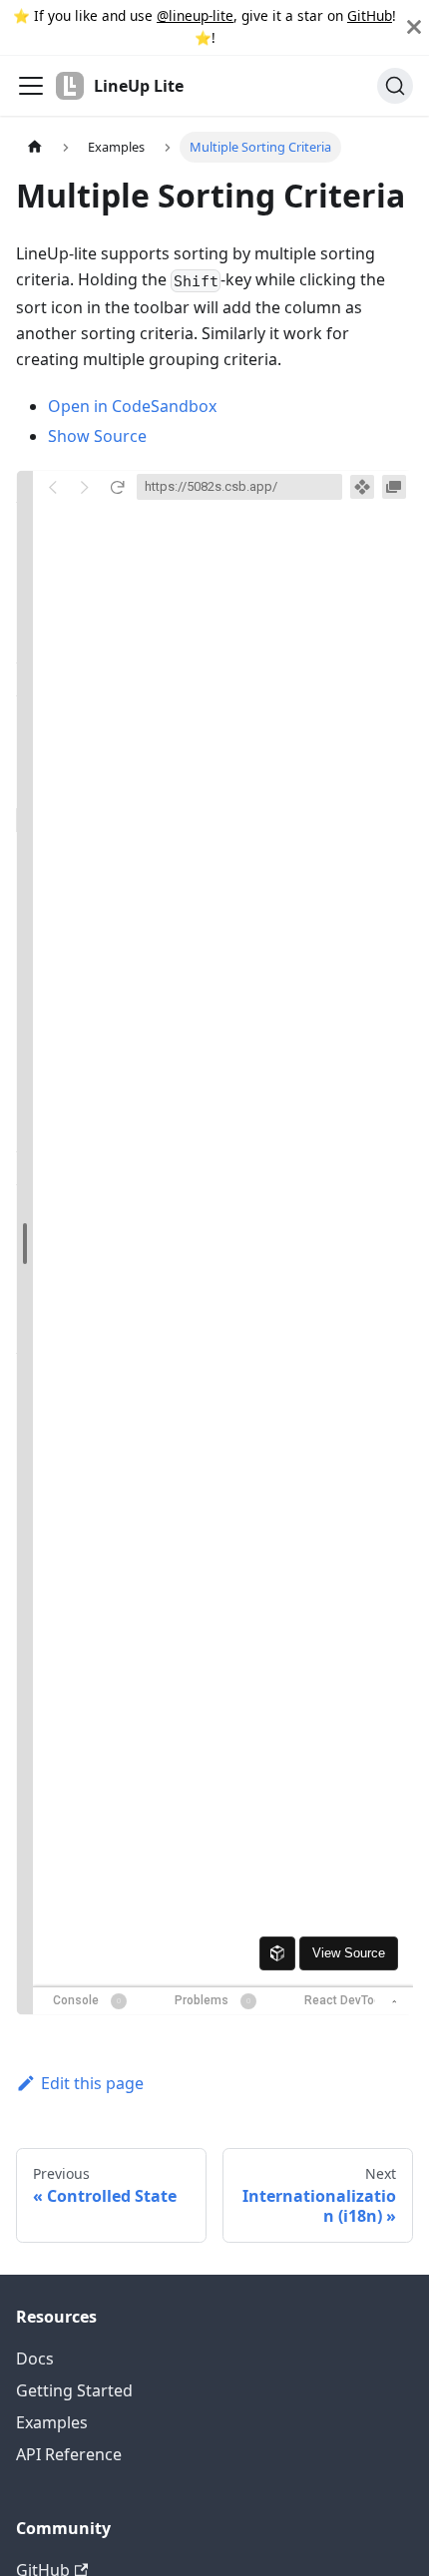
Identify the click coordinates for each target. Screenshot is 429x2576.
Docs (35, 2359)
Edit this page (92, 2083)
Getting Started (74, 2390)
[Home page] (35, 147)
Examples (52, 2422)
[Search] (395, 86)
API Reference (69, 2454)
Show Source (97, 436)
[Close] (414, 27)
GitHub (370, 15)
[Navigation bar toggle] (31, 86)
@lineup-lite (195, 15)
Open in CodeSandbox (132, 406)
